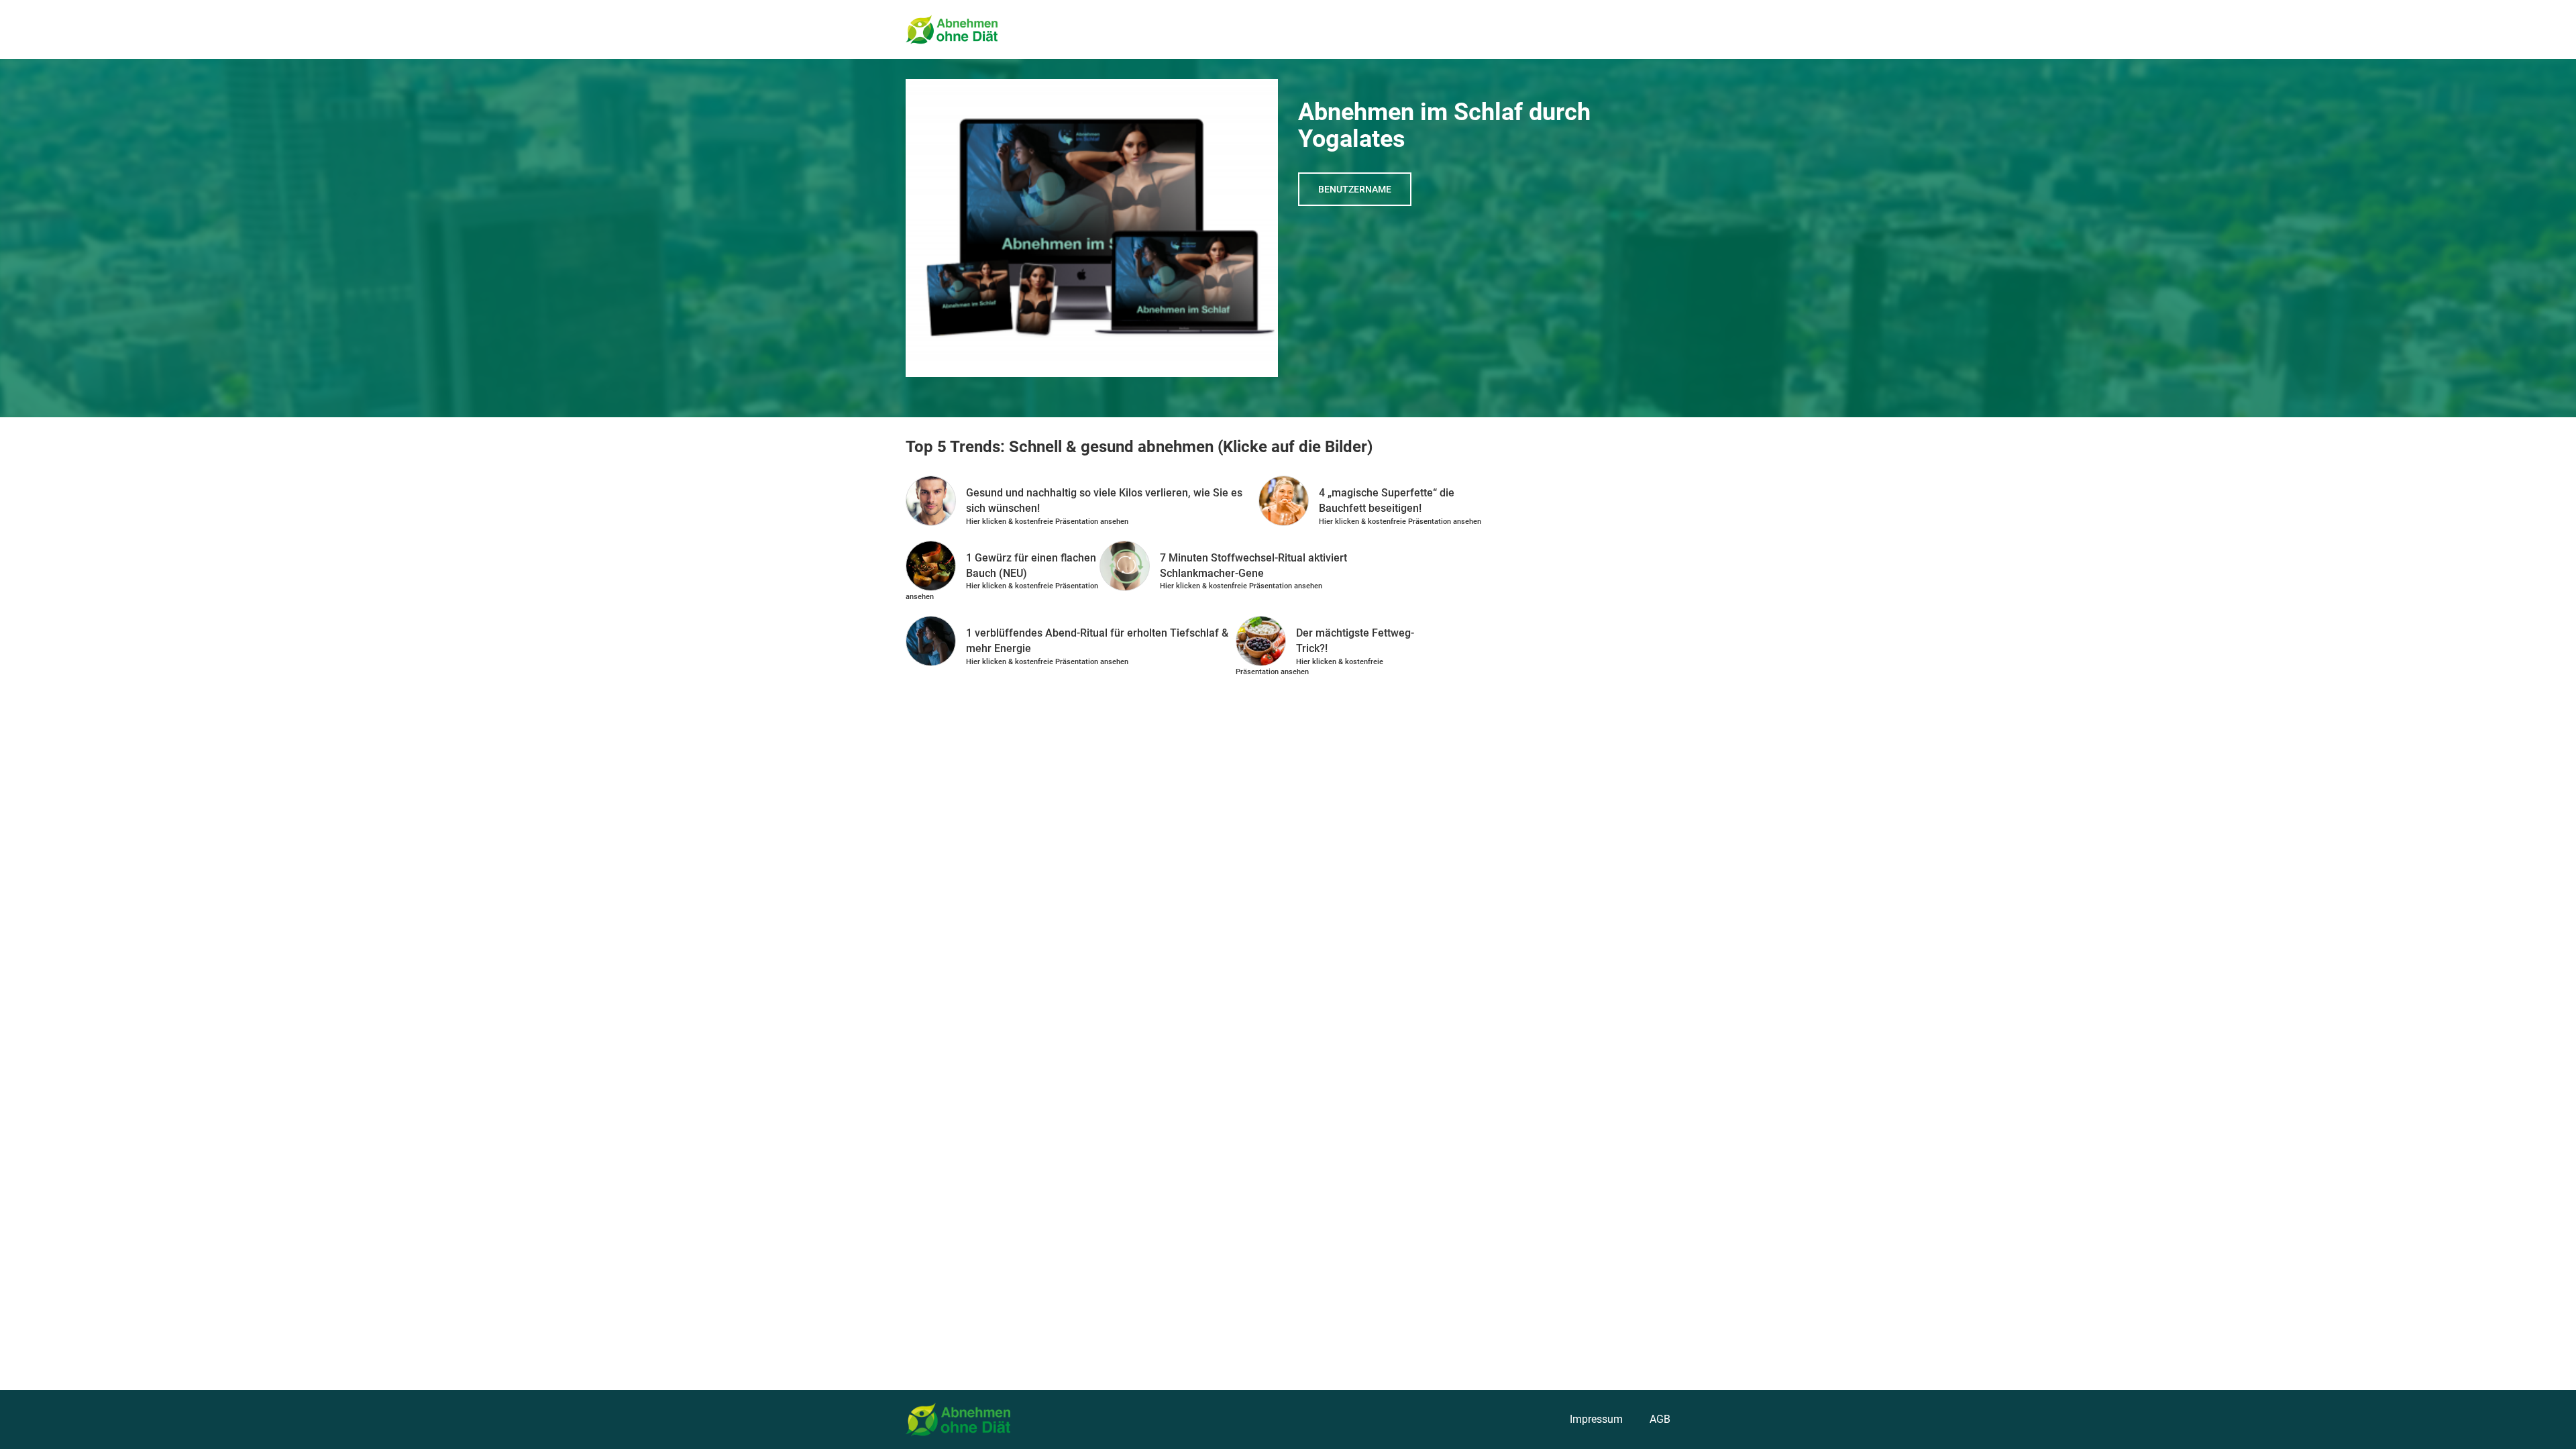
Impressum (1596, 1419)
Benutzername (1355, 189)
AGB (1660, 1419)
